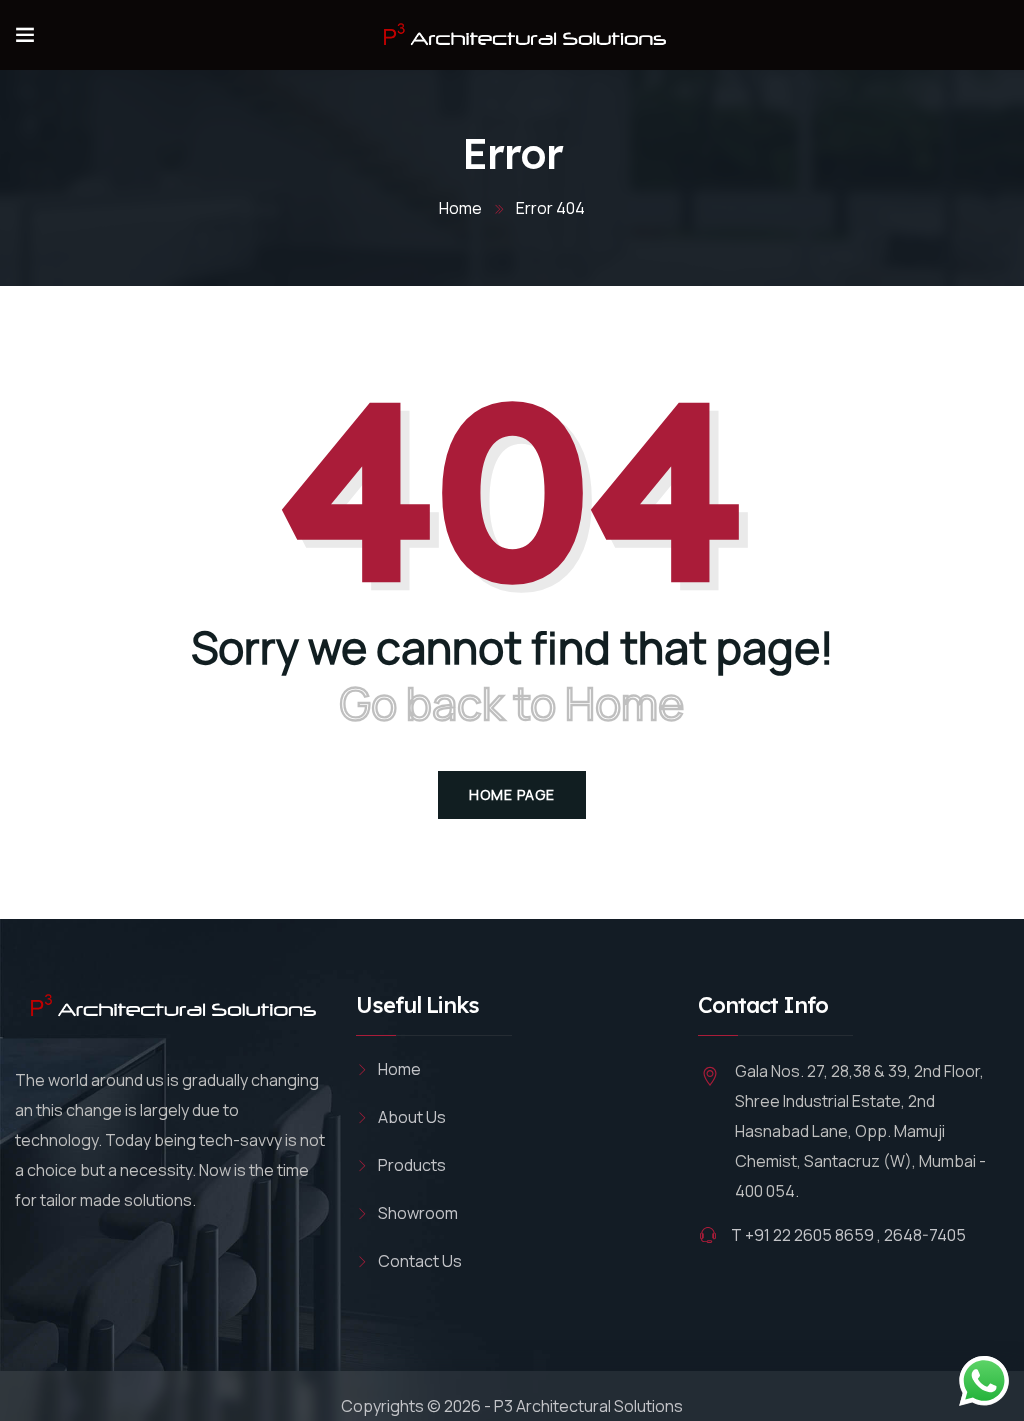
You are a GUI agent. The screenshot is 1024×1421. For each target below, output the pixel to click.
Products (412, 1165)
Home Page (512, 794)
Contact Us (420, 1261)
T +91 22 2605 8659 (802, 1235)
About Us (412, 1117)
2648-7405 (925, 1235)
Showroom (418, 1213)
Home (460, 208)
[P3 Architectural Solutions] (521, 35)
